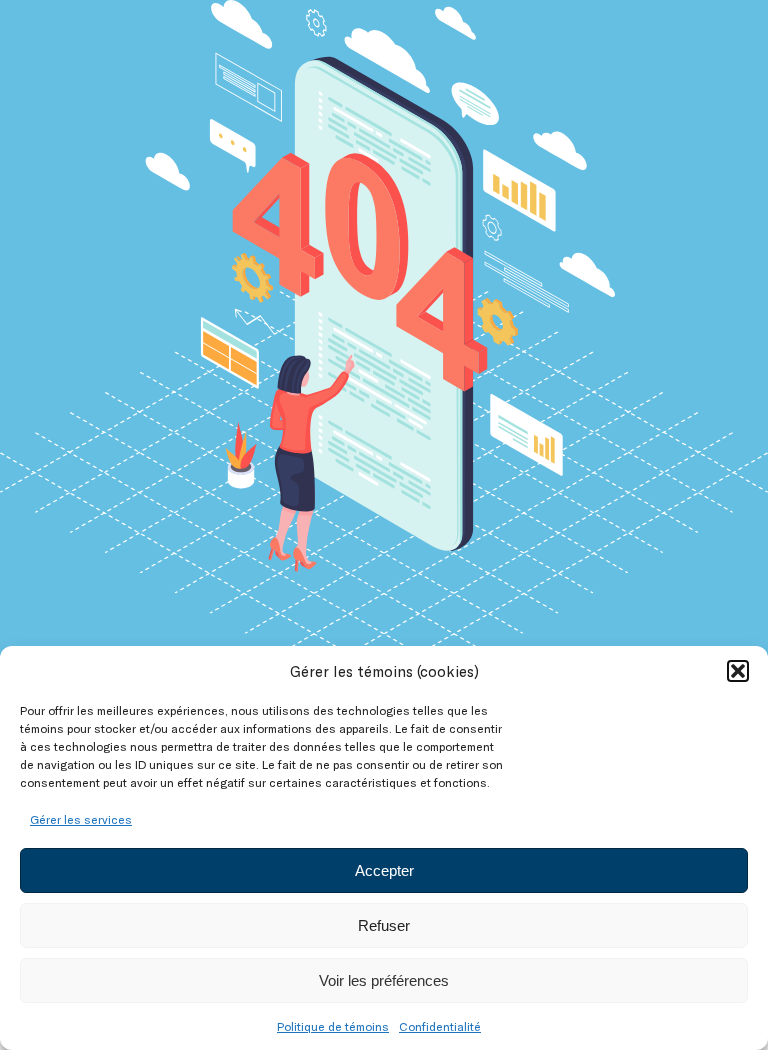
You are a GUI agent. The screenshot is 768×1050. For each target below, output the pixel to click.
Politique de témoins (333, 1026)
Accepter (384, 870)
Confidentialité (440, 1026)
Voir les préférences (384, 980)
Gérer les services (81, 819)
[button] (738, 671)
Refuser (384, 925)
